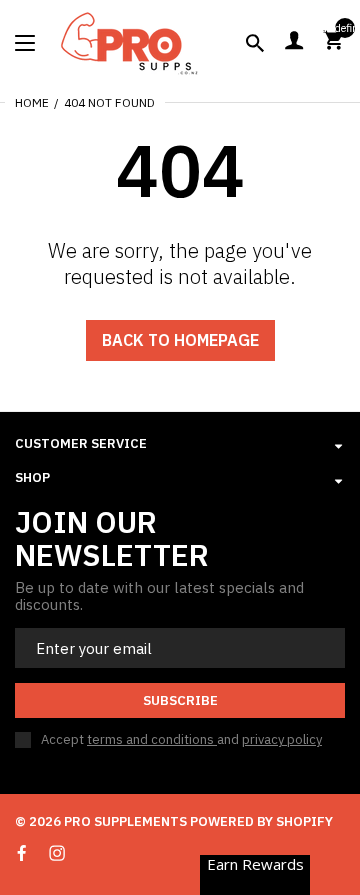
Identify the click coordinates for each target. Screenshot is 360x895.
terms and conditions (152, 739)
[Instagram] (57, 853)
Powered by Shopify (261, 821)
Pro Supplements (125, 821)
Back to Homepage (180, 340)
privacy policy (282, 739)
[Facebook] (21, 853)
